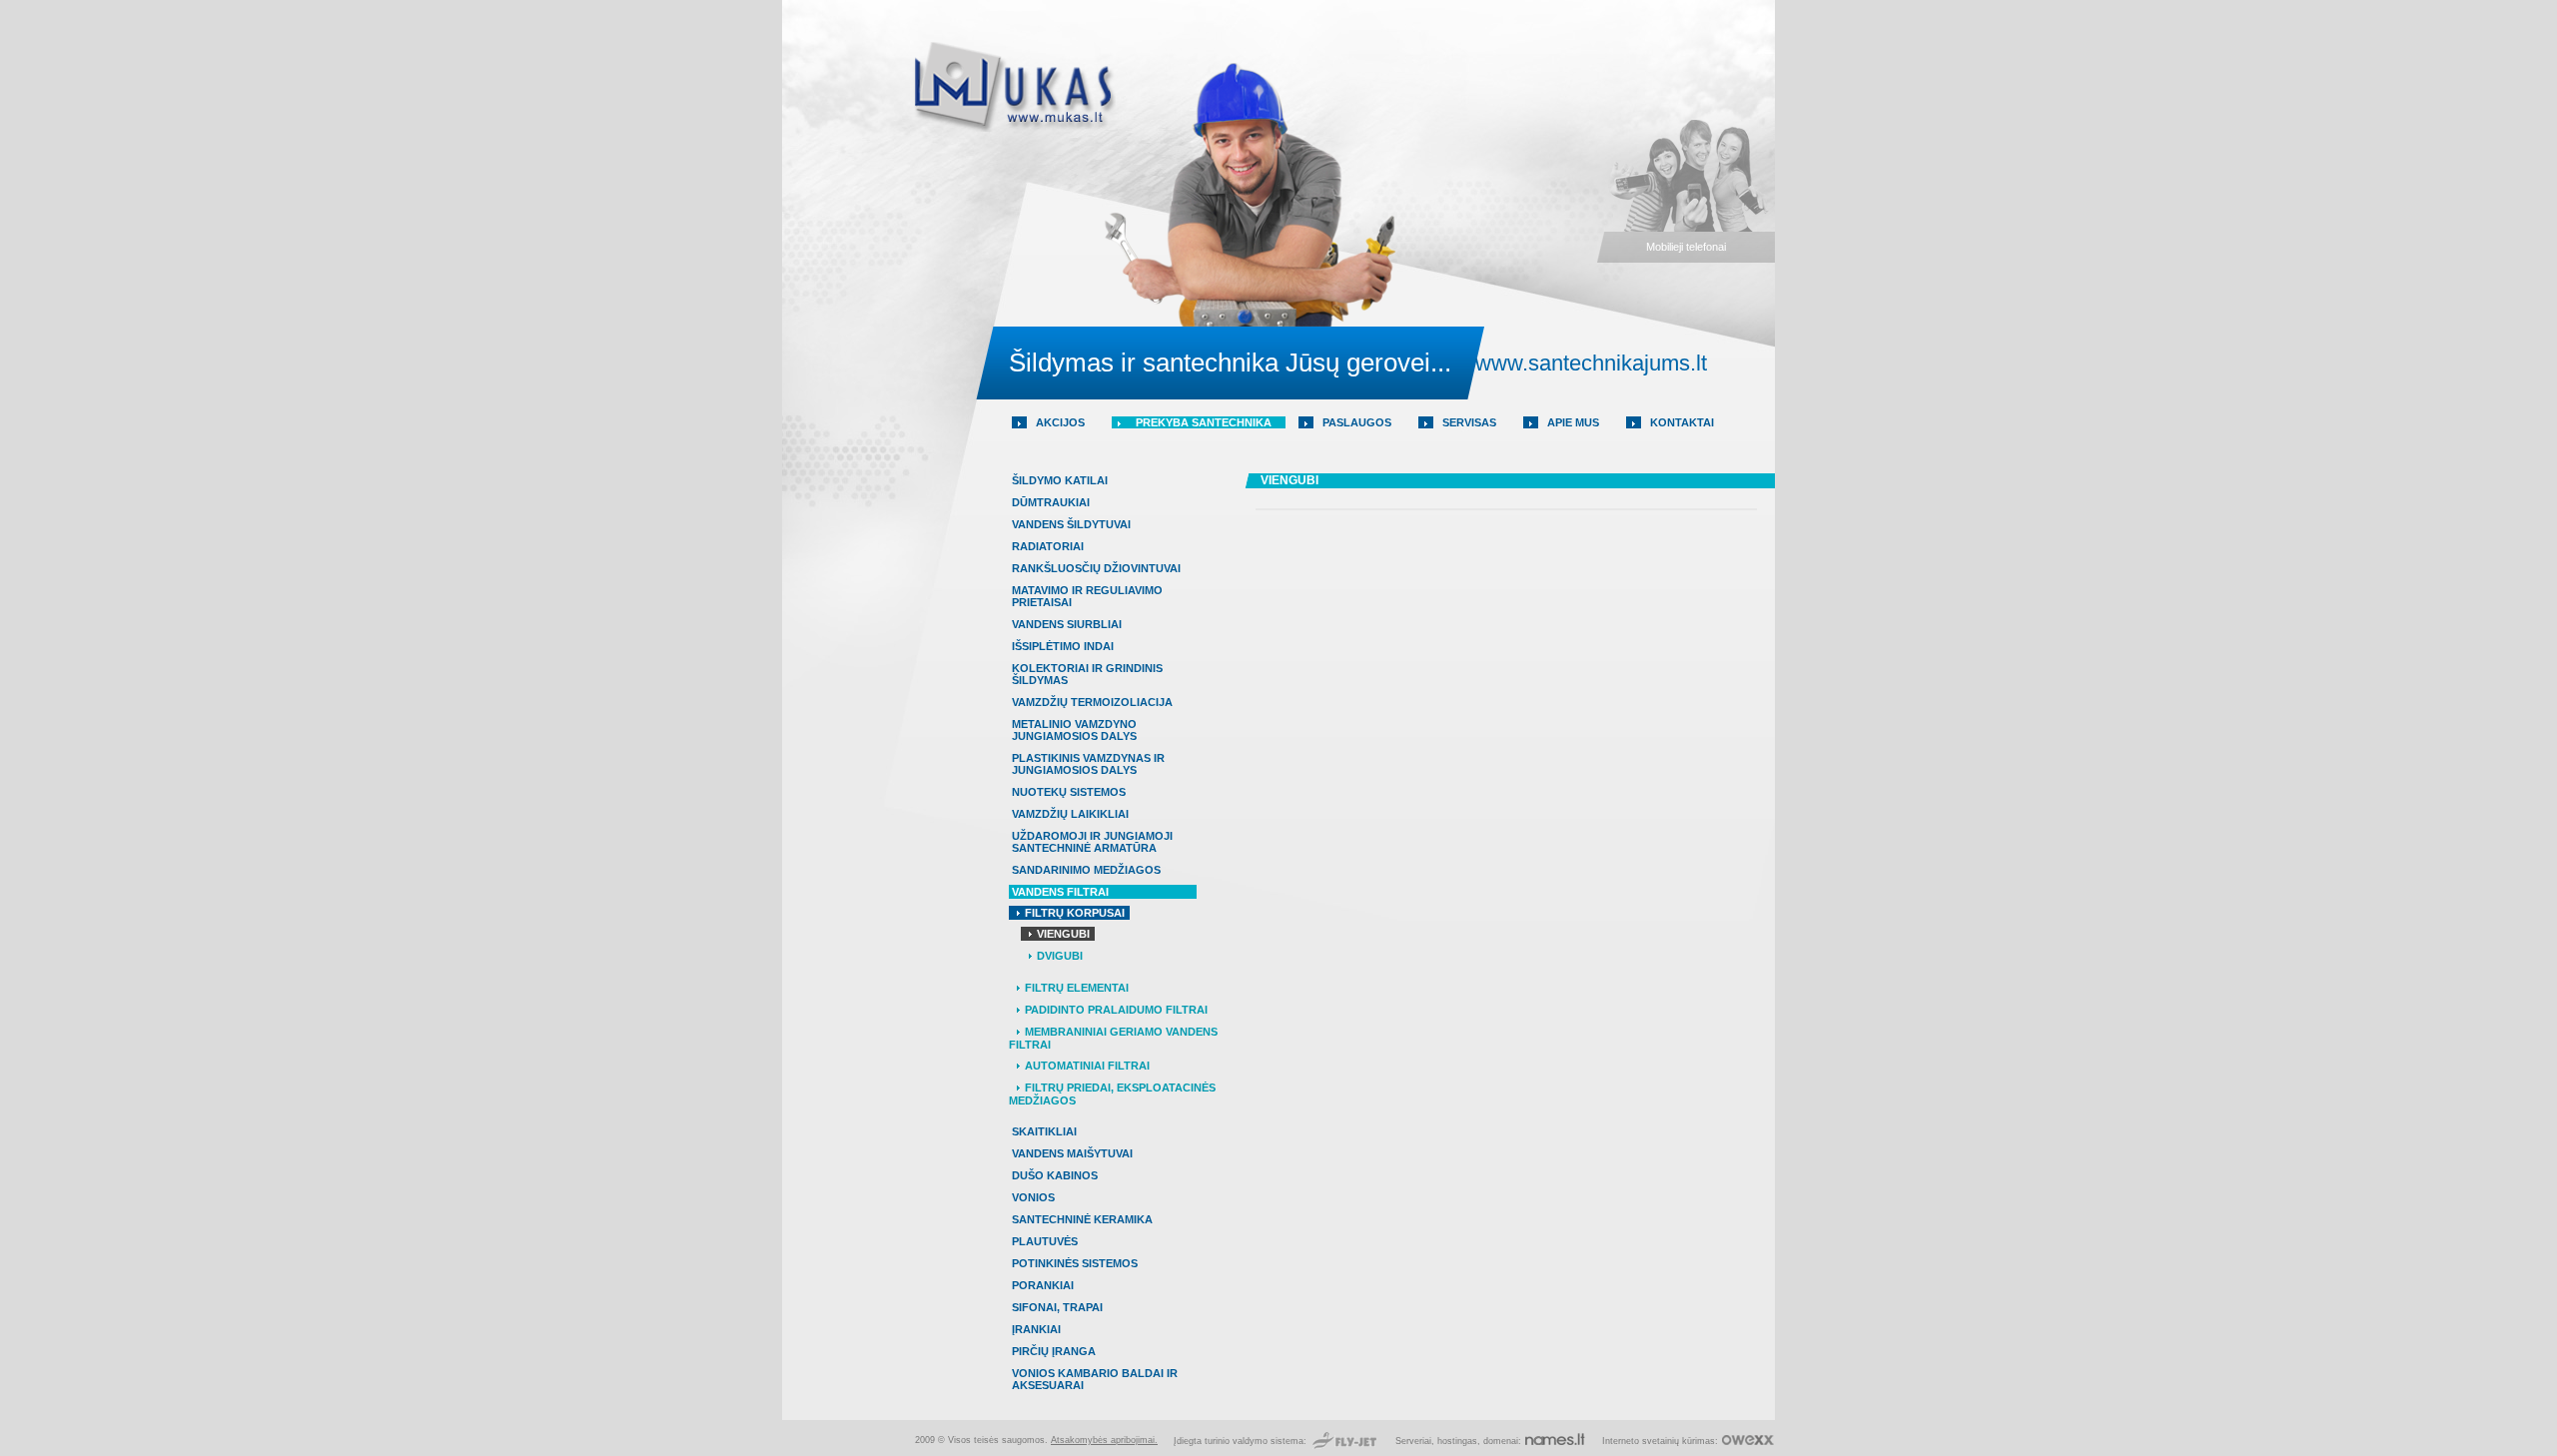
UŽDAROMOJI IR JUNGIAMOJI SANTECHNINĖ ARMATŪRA (1092, 842)
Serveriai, (1416, 1441)
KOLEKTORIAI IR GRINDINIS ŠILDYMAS (1087, 674)
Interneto (1621, 1441)
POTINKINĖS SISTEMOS (1075, 1263)
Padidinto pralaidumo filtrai (1116, 1010)
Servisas (1469, 422)
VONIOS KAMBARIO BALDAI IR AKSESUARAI (1095, 1379)
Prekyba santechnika (1204, 422)
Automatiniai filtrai (1087, 1066)
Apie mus (1573, 422)
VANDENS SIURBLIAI (1067, 624)
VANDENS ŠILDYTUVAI (1071, 524)
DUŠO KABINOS (1055, 1175)
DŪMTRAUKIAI (1051, 502)
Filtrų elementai (1077, 988)
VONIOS (1033, 1197)
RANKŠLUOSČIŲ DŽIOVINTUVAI (1096, 568)
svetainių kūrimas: (1680, 1441)
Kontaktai (1682, 422)
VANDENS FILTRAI (1060, 892)
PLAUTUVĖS (1045, 1241)
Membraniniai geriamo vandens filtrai (1113, 1038)
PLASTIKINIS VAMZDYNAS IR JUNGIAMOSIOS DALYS (1088, 764)
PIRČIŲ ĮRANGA (1054, 1351)
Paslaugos (1357, 422)
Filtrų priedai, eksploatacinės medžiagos (1112, 1094)
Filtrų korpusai (1075, 913)
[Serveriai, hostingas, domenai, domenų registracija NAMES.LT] (1555, 1441)
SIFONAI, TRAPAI (1057, 1307)
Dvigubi (1060, 956)
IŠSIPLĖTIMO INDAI (1063, 646)
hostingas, (1459, 1441)
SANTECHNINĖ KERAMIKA (1082, 1219)
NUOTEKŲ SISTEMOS (1069, 792)
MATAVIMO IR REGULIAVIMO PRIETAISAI (1087, 596)
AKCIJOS (1060, 422)
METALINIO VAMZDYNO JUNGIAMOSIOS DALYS (1074, 730)
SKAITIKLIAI (1044, 1131)
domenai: (1502, 1441)
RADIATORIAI (1048, 546)
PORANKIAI (1043, 1285)
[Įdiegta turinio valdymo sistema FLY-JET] (1344, 1441)
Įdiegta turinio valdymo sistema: (1242, 1441)
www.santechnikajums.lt (1591, 363)
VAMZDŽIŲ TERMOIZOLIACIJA (1092, 702)
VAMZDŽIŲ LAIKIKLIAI (1070, 814)
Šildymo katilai (1060, 480)
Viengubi (1063, 934)
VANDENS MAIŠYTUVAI (1072, 1153)
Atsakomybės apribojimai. (1104, 1440)
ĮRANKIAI (1036, 1329)
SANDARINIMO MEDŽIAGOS (1086, 870)
